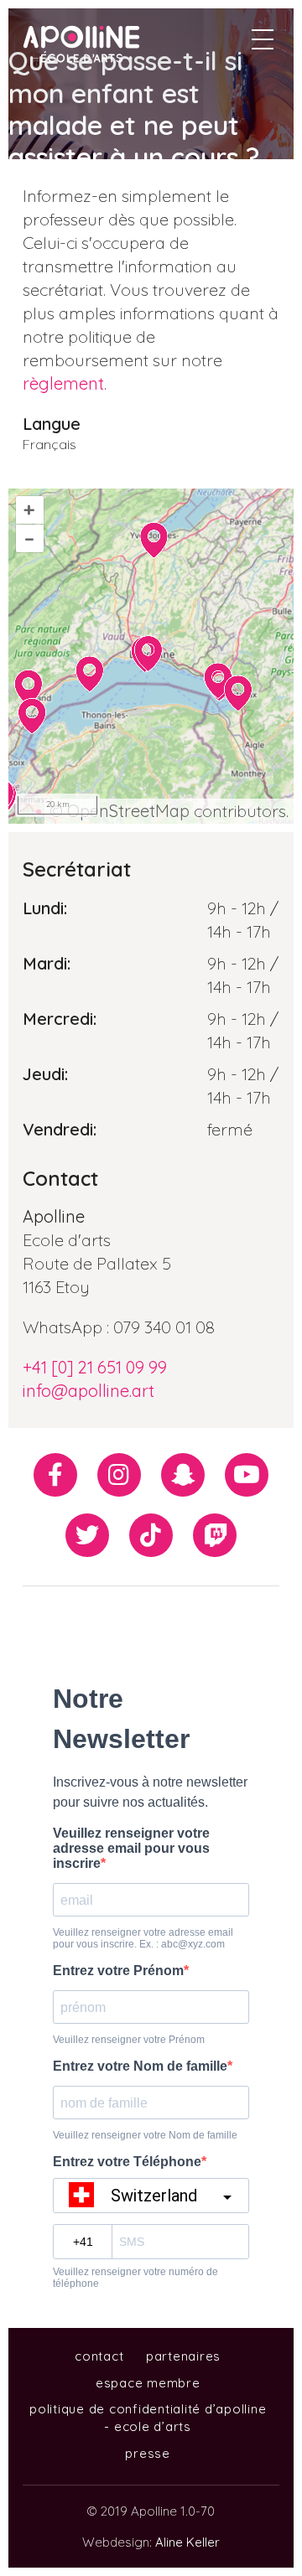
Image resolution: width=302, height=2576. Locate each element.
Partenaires (183, 2356)
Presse (148, 2453)
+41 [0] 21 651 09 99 (95, 1367)
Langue (52, 424)
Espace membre (148, 2383)
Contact (99, 2356)
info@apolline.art (89, 1391)
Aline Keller (187, 2542)
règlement (63, 383)
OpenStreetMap (128, 811)
